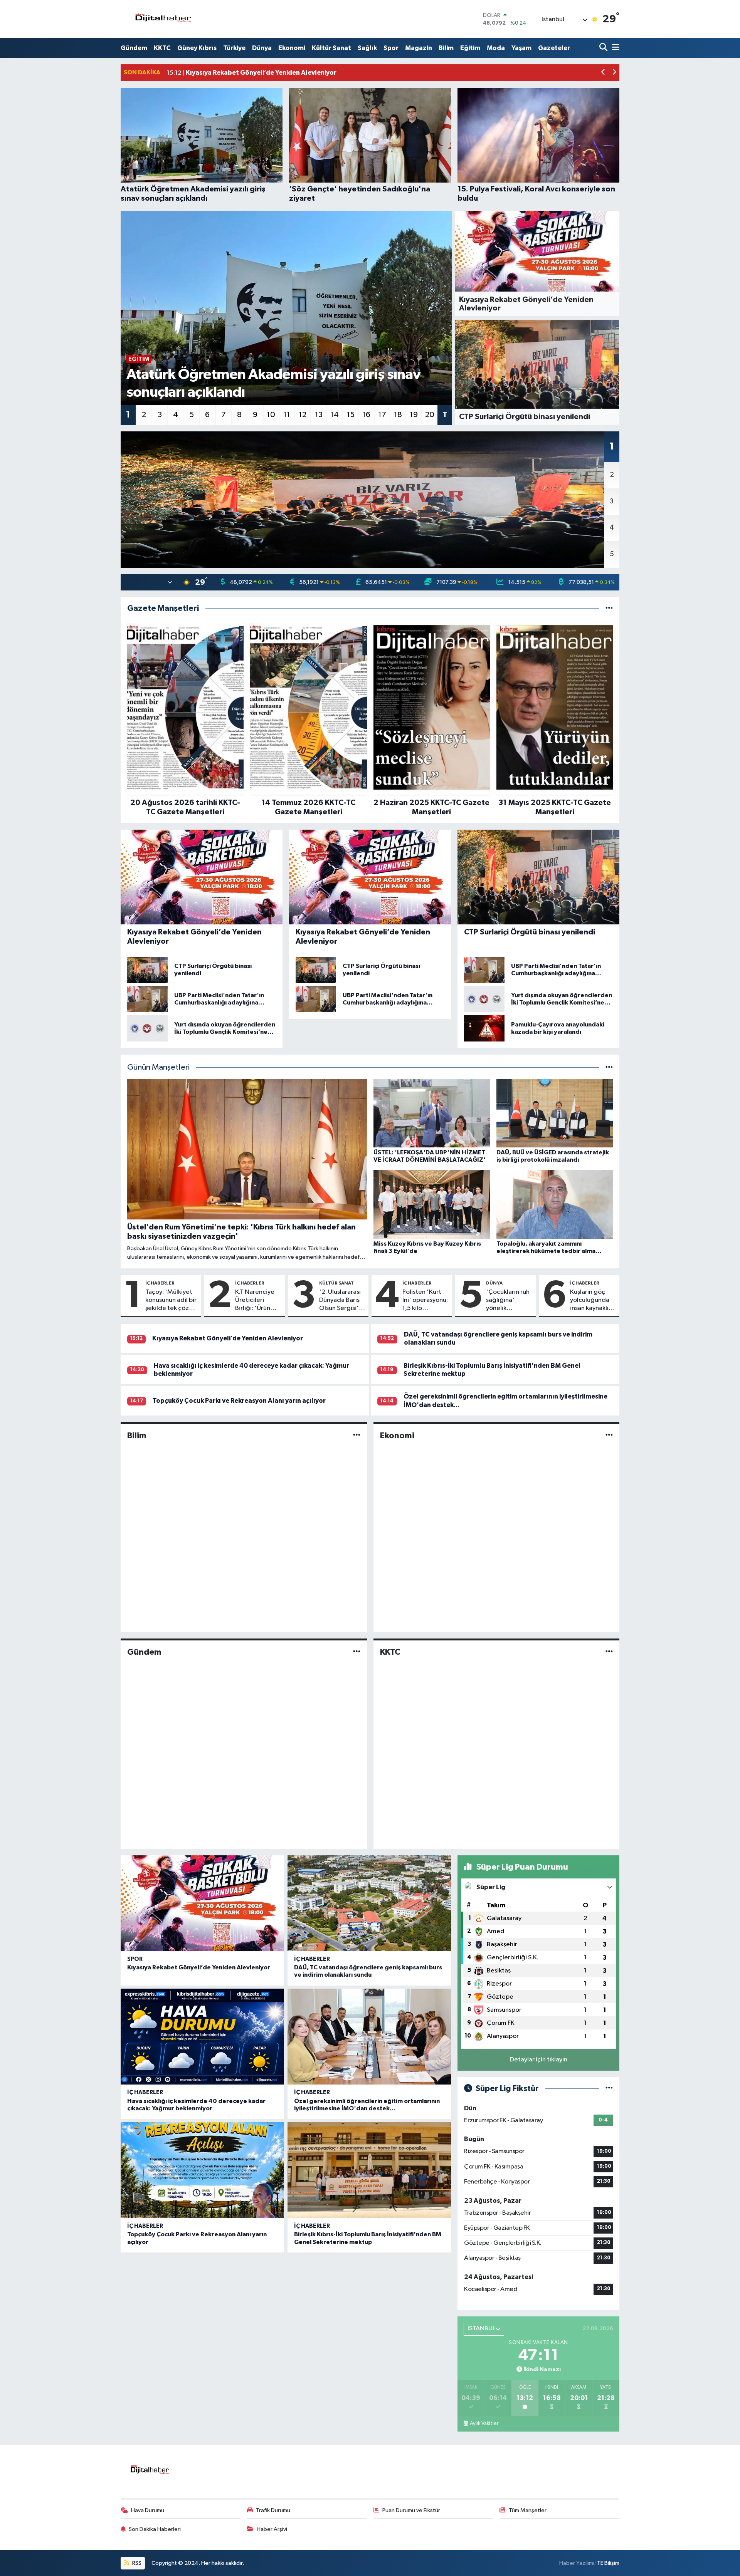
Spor (391, 48)
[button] (603, 73)
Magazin (419, 48)
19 (414, 415)
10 (271, 415)
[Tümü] (609, 608)
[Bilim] (357, 1435)
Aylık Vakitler (484, 2423)
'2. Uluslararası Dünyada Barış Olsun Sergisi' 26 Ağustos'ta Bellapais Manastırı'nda (340, 1301)
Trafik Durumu (273, 2510)
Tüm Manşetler (528, 2510)
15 (351, 415)
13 (319, 415)
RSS (136, 2563)
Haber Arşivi (272, 2529)
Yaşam (521, 48)
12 (303, 415)
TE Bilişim (608, 2563)
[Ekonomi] (609, 1435)
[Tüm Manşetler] (609, 1067)
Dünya (262, 48)
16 (366, 415)
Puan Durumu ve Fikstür (411, 2510)
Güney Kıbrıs (197, 48)
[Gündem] (357, 1652)
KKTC (162, 48)
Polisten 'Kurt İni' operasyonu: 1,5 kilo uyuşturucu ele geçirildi (425, 1301)
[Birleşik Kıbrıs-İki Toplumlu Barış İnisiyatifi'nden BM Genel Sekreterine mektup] (369, 2170)
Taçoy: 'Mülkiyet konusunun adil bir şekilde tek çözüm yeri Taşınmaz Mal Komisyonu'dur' (172, 1301)
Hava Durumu (148, 2510)
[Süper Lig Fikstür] (609, 2089)
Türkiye (234, 48)
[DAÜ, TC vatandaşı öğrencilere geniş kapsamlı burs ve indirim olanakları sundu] (369, 1903)
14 (335, 415)
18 (398, 415)
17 (382, 415)
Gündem (134, 48)
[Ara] (604, 48)
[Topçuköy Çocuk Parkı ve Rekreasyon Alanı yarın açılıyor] (202, 2170)
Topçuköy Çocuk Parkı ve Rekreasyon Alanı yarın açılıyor (239, 1401)
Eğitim (470, 48)
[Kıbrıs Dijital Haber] (163, 19)
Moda (496, 48)
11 (287, 415)
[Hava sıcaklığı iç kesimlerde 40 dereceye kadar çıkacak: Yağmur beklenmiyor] (202, 2037)
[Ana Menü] (614, 48)
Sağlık (367, 48)
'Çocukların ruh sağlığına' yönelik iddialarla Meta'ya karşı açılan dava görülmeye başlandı (508, 1301)
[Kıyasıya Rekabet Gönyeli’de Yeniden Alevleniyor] (202, 1903)
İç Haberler (160, 1283)
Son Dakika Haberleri (155, 2529)
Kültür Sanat (331, 48)
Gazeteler (554, 48)
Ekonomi (292, 48)
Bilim (446, 48)
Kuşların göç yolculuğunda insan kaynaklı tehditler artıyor (590, 1301)
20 (430, 415)
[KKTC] (609, 1652)
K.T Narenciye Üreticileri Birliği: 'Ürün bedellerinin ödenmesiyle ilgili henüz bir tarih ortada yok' (255, 1301)
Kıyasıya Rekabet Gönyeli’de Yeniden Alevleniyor (228, 1338)
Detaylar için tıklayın (539, 2060)
